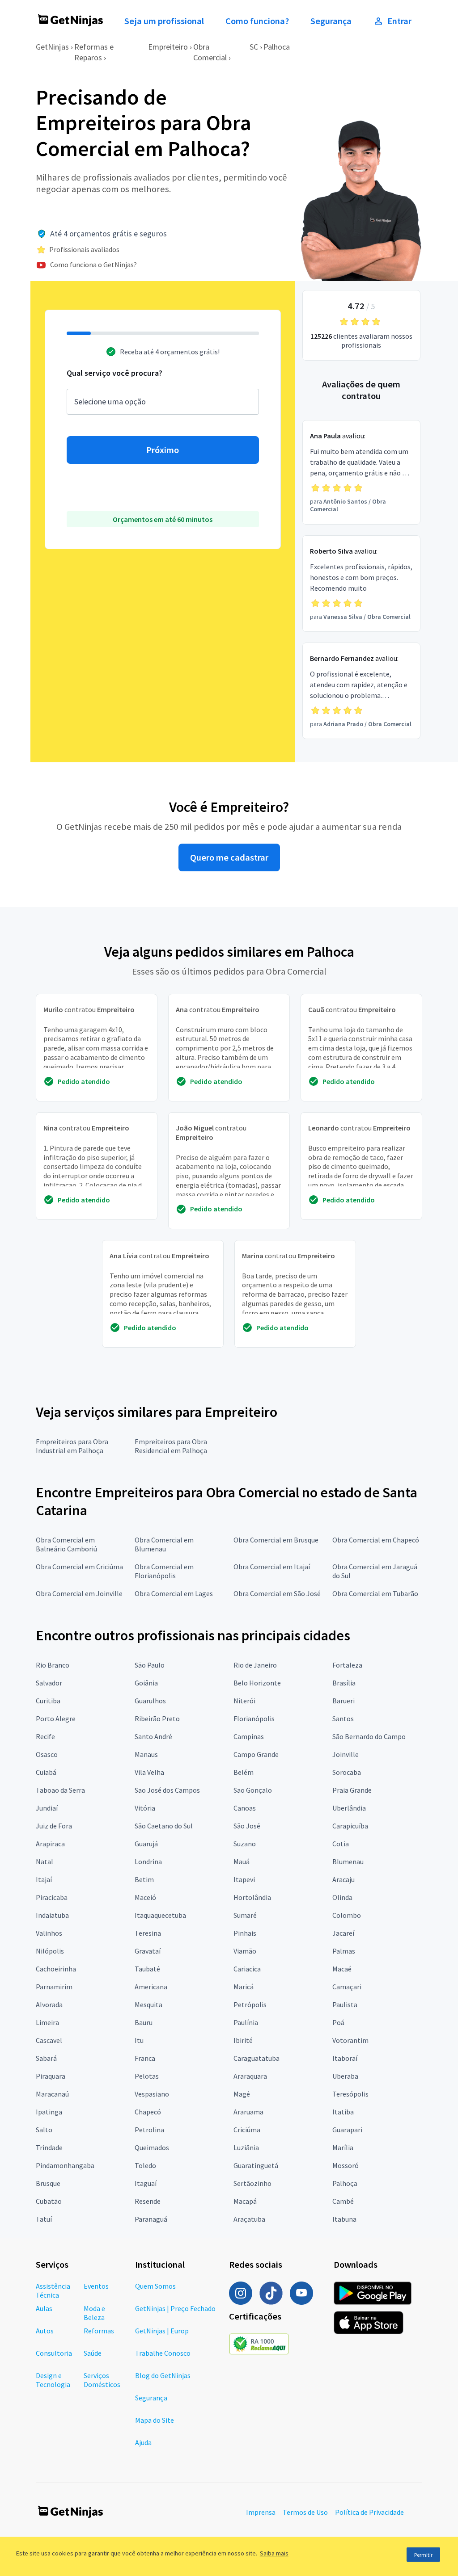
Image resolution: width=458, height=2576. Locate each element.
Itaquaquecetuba (160, 1915)
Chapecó (148, 2112)
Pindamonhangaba (65, 2165)
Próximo (163, 450)
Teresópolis (350, 2094)
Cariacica (247, 1969)
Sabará (46, 2058)
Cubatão (49, 2201)
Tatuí (44, 2219)
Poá (338, 2022)
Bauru (144, 2022)
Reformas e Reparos (94, 52)
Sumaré (245, 1915)
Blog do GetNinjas (163, 2375)
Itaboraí (345, 2058)
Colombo (347, 1915)
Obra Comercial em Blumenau (164, 1544)
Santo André (153, 1736)
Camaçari (347, 1987)
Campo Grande (256, 1754)
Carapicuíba (350, 1826)
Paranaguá (151, 2219)
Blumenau (348, 1862)
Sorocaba (347, 1772)
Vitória (145, 1808)
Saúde (93, 2353)
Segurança (331, 21)
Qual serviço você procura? (114, 373)
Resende (148, 2201)
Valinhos (49, 1933)
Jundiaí (47, 1808)
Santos (343, 1719)
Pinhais (245, 1933)
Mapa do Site (155, 2420)
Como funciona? (257, 21)
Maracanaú (52, 2094)
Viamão (245, 1951)
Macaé (342, 1969)
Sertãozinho (252, 2183)
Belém (244, 1772)
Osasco (47, 1754)
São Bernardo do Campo (369, 1736)
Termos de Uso (305, 2512)
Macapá (245, 2201)
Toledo (145, 2165)
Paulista (345, 2004)
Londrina (148, 1862)
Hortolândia (252, 1897)
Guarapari (347, 2130)
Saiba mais (274, 2553)
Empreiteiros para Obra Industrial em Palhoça (72, 1446)
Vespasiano (152, 2094)
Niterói (244, 1701)
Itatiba (343, 2112)
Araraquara (250, 2076)
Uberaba (345, 2076)
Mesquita (148, 2004)
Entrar (399, 21)
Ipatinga (49, 2112)
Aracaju (343, 1879)
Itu (139, 2040)
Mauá (242, 1862)
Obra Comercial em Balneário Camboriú (66, 1544)
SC (254, 47)
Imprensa (261, 2512)
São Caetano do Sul (164, 1826)
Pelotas (147, 2076)
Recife (45, 1736)
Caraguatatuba (257, 2058)
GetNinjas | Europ (162, 2331)
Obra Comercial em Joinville (79, 1593)
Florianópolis (254, 1719)
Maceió (145, 1897)
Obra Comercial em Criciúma (79, 1567)
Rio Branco (53, 1665)
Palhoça (345, 2183)
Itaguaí (146, 2183)
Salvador (49, 1683)
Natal (45, 1862)
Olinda (342, 1897)
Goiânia (146, 1683)
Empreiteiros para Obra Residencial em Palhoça (171, 1446)
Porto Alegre (56, 1719)
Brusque (48, 2183)
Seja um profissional (164, 21)
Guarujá (146, 1844)
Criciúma (247, 2130)
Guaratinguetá (256, 2165)
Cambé (343, 2201)
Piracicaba (52, 1897)
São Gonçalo (253, 1790)
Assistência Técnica (53, 2290)
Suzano (245, 1844)
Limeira (47, 2022)
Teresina (148, 1933)
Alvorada (49, 2004)
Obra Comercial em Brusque (276, 1540)
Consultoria (54, 2353)
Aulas (44, 2308)
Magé (242, 2094)
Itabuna (344, 2219)
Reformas (99, 2331)
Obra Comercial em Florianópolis (164, 1571)
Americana (151, 1987)
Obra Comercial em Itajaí (272, 1567)
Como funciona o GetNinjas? (93, 265)
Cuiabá (46, 1772)
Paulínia (246, 2022)
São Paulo (150, 1665)
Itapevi (244, 1879)
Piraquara (51, 2076)
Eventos (96, 2286)
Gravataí (148, 1951)
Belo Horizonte (257, 1683)
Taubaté (147, 1969)
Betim (144, 1879)
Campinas (249, 1736)
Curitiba (48, 1701)
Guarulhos (150, 1701)
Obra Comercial (210, 52)
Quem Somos (155, 2286)
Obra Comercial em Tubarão (375, 1593)
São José (247, 1826)
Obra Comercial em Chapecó (376, 1540)
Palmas (344, 1951)
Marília (343, 2147)
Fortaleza (347, 1665)
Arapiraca (50, 1844)
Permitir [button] (423, 2555)
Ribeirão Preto (157, 1719)
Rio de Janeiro (255, 1665)
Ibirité (243, 2040)
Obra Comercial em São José (277, 1593)
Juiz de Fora (54, 1826)
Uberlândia (349, 1808)
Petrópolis (250, 2004)
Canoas (245, 1808)
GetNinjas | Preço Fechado (175, 2308)
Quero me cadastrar (229, 857)
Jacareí (343, 1933)
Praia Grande (352, 1790)
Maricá (244, 1987)
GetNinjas (52, 47)
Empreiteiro (168, 47)
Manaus (146, 1754)
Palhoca (277, 47)
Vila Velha (149, 1772)
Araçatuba (249, 2219)
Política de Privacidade (369, 2512)
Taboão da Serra (60, 1790)
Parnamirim (54, 1987)
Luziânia (246, 2147)
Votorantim (350, 2040)
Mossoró (346, 2165)
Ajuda (143, 2442)
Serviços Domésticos (102, 2380)
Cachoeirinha (56, 1969)
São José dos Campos (167, 1790)
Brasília (344, 1683)
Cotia (341, 1844)
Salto (44, 2130)
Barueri (343, 1701)
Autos (45, 2331)
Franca (145, 2058)
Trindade (49, 2147)
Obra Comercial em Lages (174, 1593)
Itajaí (44, 1879)
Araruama (248, 2112)
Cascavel (49, 2040)
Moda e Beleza (94, 2313)
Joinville (346, 1754)
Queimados (152, 2147)
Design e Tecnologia (53, 2380)
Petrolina (149, 2130)
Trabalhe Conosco (163, 2353)
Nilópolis (50, 1951)
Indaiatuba (52, 1915)
